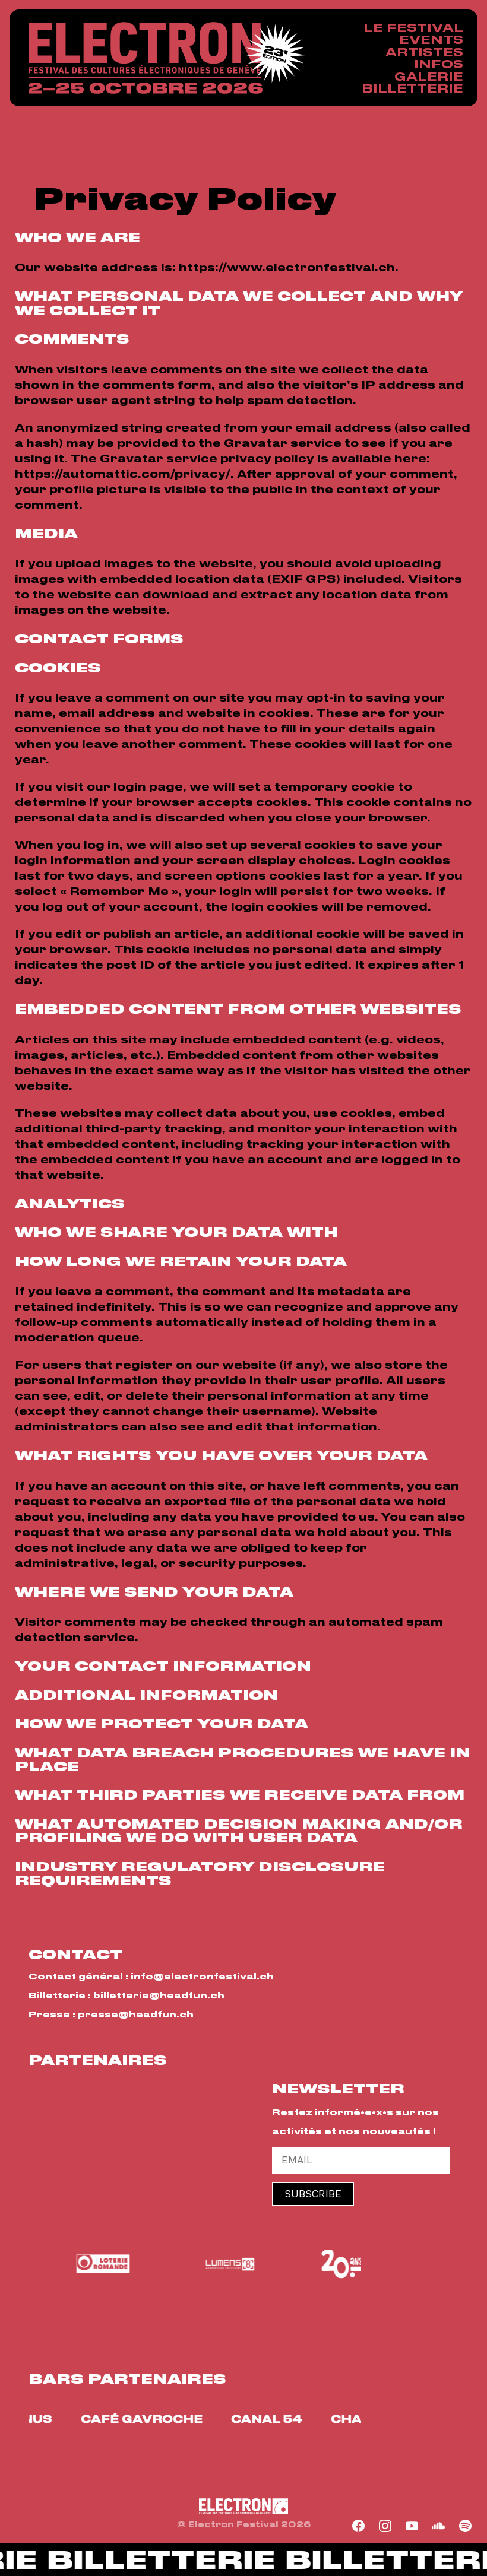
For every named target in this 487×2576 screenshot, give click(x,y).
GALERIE (429, 76)
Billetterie (412, 88)
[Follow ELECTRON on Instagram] (385, 2526)
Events (431, 39)
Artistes (424, 52)
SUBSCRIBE (313, 2194)
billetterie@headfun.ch (159, 1995)
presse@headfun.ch (136, 2014)
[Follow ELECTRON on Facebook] (359, 2526)
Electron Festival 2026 (146, 58)
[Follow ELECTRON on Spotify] (466, 2526)
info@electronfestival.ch (202, 1976)
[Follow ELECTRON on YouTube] (412, 2526)
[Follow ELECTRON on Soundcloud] (439, 2526)
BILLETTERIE (149, 2561)
